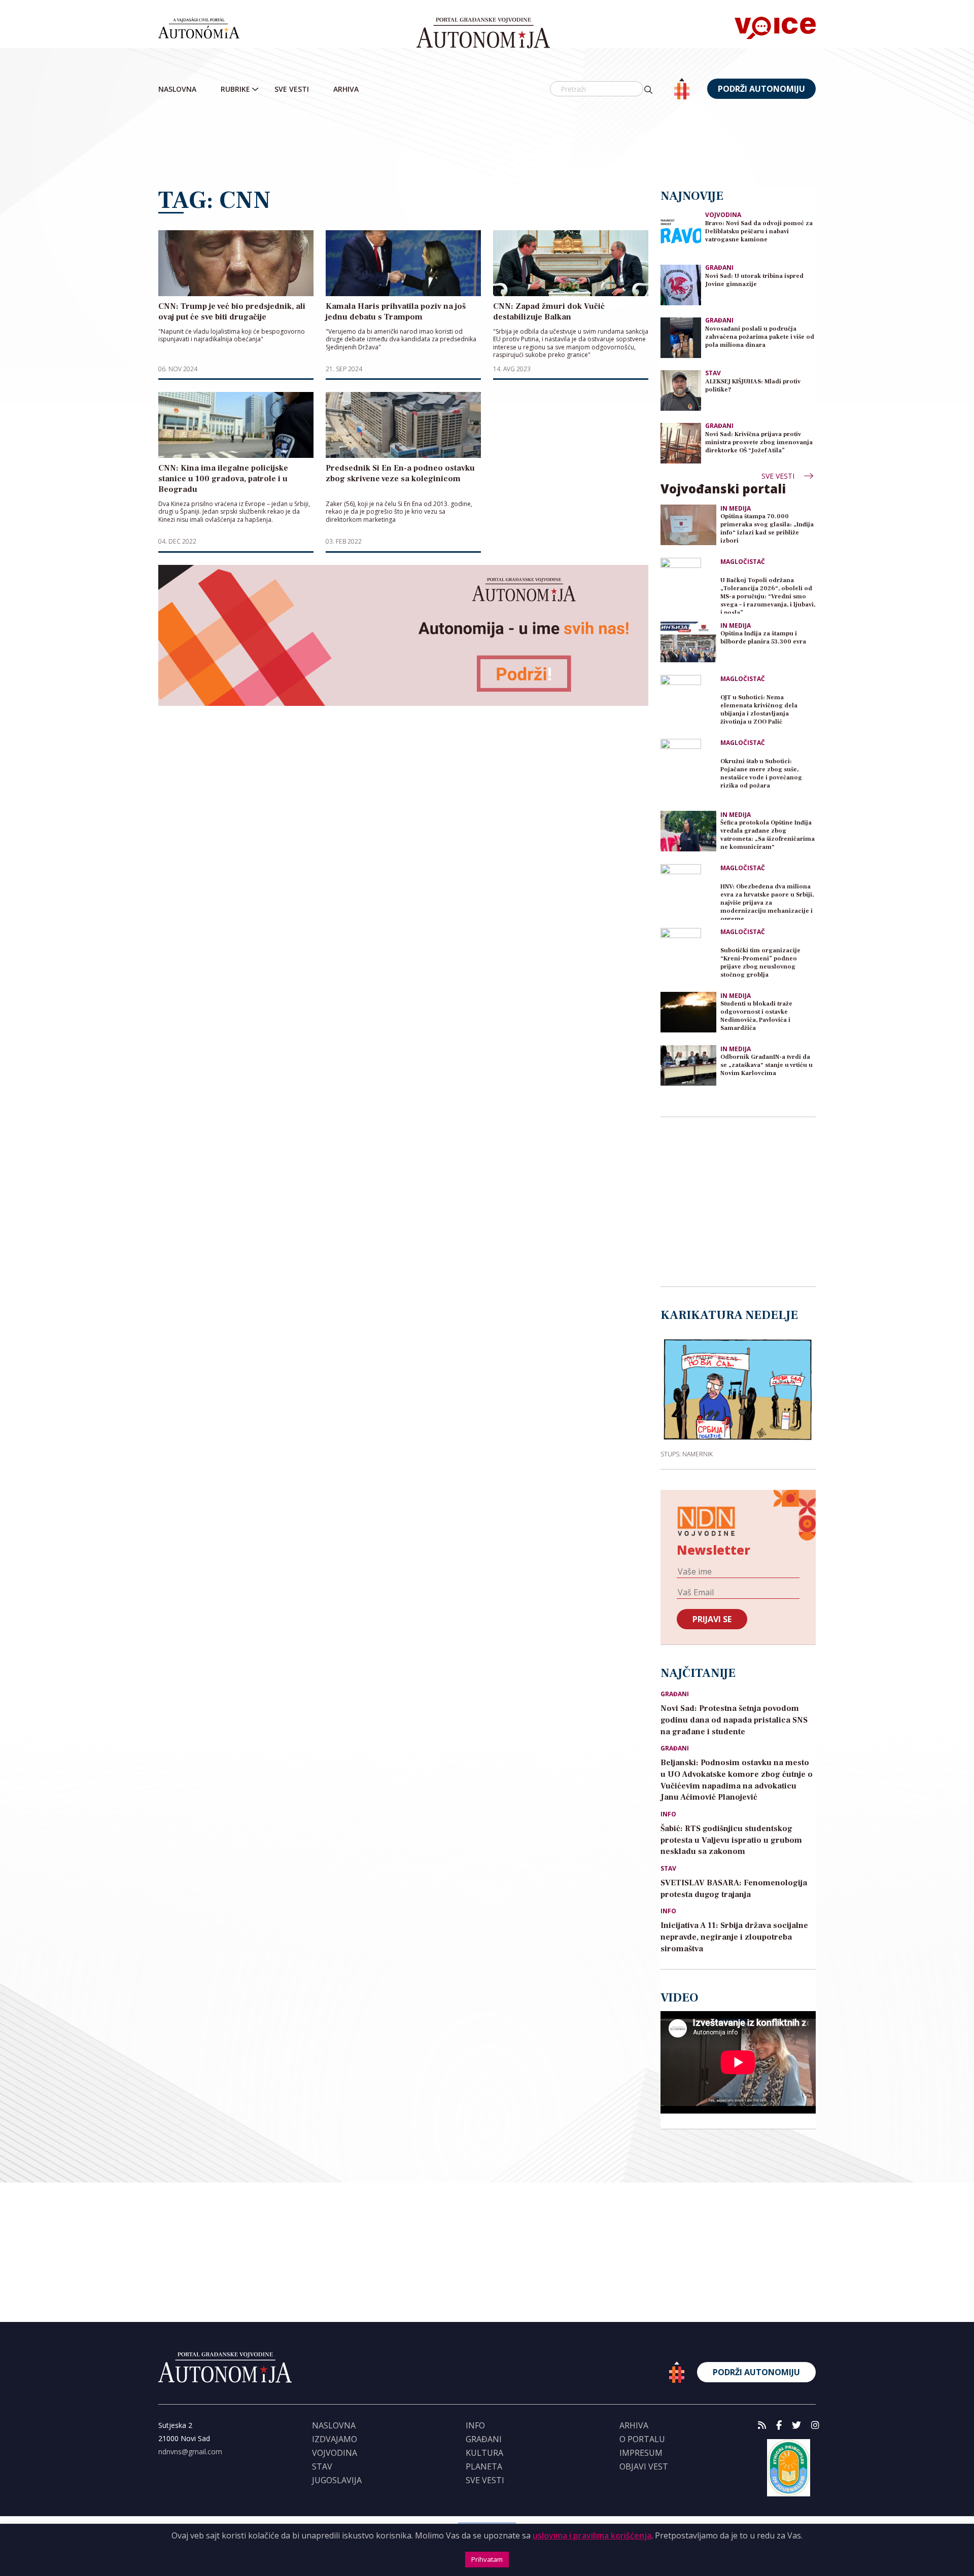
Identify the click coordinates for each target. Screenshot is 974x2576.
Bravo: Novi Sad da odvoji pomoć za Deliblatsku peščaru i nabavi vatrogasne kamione (759, 231)
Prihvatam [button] (487, 2559)
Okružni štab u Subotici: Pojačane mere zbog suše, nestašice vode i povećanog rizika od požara (761, 774)
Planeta (484, 2466)
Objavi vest (644, 2466)
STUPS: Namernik (687, 1454)
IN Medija (736, 509)
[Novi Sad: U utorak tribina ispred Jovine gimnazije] (681, 284)
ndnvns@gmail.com (190, 2452)
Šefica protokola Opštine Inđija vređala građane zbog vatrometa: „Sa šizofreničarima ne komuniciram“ (768, 835)
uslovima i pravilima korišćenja (592, 2535)
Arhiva (346, 89)
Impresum (641, 2453)
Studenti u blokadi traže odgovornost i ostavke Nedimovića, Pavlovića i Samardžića (756, 1016)
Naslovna (177, 89)
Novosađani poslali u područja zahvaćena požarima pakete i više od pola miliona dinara (760, 337)
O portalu (642, 2439)
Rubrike (235, 89)
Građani (719, 267)
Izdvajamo (335, 2439)
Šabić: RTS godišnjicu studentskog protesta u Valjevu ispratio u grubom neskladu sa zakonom (731, 1840)
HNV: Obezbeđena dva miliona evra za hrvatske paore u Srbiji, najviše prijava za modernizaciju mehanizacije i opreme (767, 901)
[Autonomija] (483, 33)
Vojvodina (723, 215)
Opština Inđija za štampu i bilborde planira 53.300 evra (763, 638)
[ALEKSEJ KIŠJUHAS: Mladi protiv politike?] (681, 390)
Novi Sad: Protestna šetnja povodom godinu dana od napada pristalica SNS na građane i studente (734, 1720)
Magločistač (743, 562)
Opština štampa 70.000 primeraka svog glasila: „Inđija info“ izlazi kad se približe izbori (767, 529)
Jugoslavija (337, 2480)
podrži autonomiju (761, 89)
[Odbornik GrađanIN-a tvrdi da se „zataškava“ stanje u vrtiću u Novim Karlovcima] (688, 1065)
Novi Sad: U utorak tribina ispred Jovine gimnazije (754, 280)
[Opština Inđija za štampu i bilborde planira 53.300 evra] (688, 642)
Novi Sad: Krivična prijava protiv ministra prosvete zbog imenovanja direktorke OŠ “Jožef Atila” (759, 442)
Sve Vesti (292, 89)
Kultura (484, 2453)
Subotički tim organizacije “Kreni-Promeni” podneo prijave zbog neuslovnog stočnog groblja (760, 963)
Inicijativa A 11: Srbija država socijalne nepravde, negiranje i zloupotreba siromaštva (734, 1937)
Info (668, 1814)
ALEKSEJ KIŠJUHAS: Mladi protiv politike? (753, 386)
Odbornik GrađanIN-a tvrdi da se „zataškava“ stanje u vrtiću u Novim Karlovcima (767, 1065)
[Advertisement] (487, 145)
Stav (713, 373)
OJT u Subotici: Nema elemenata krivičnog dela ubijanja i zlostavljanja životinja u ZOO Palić (759, 710)
